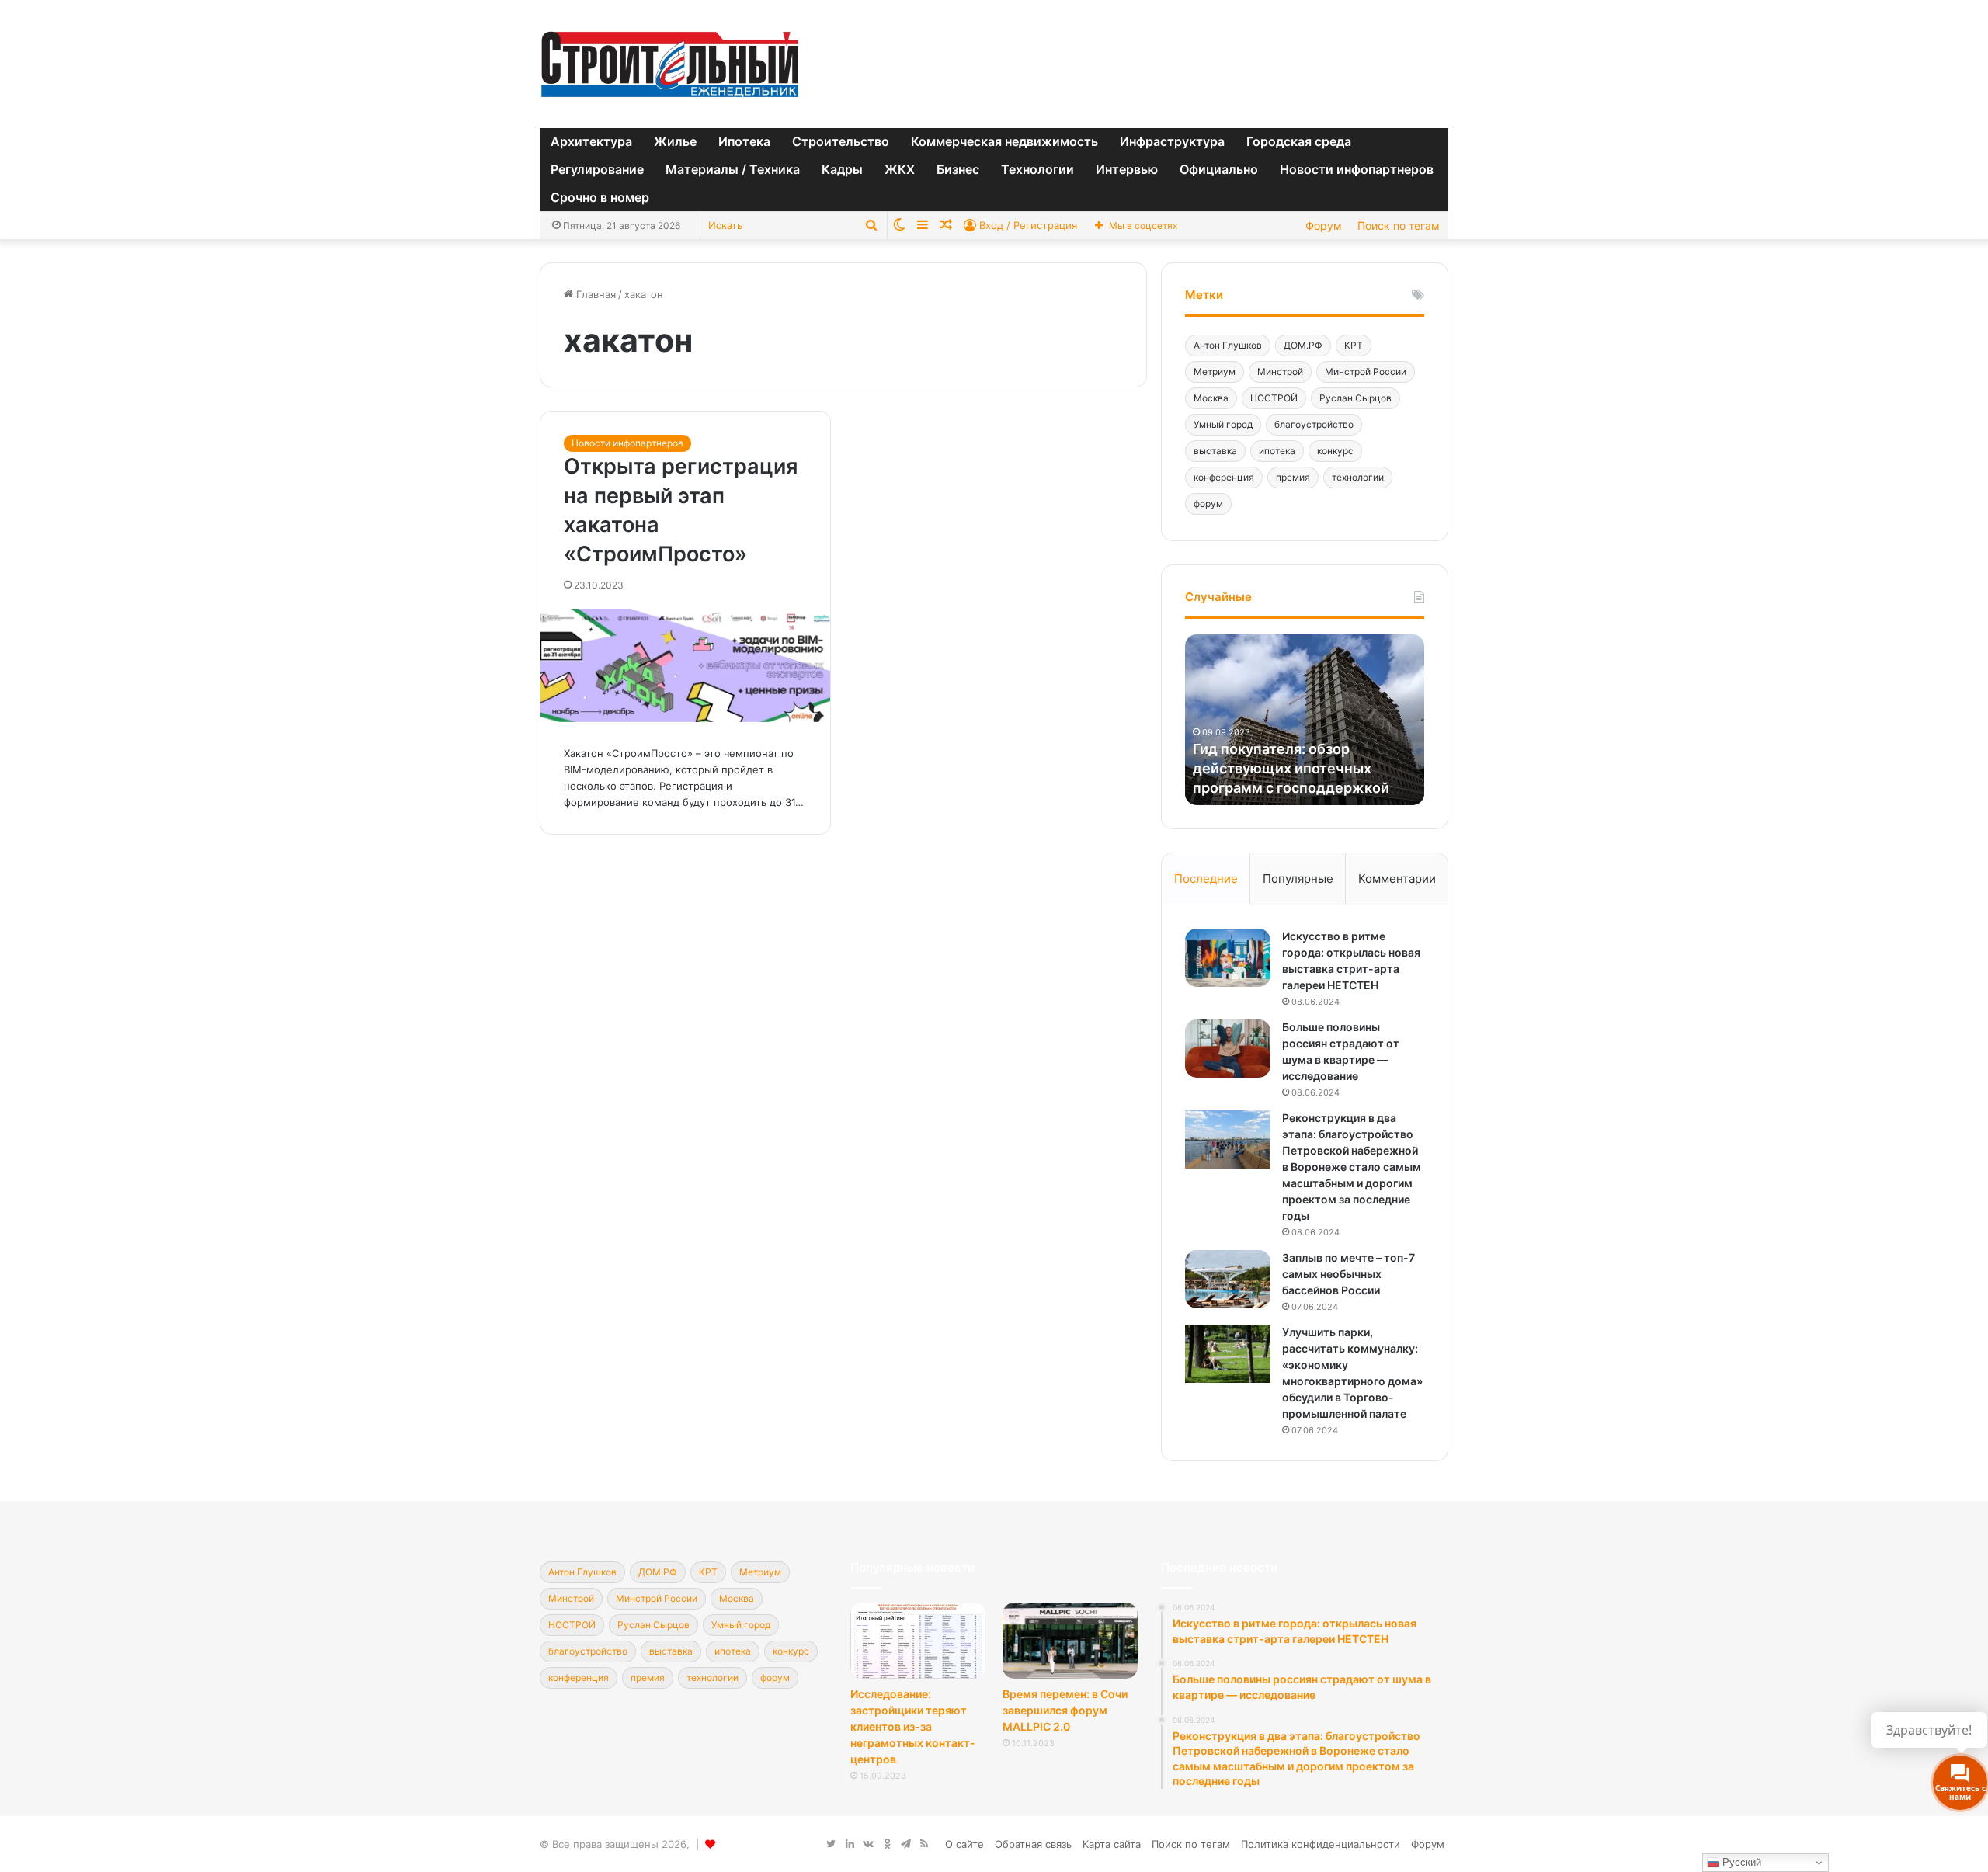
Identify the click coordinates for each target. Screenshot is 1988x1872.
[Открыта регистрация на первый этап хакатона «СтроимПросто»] (685, 665)
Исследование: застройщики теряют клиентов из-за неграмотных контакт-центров (913, 1726)
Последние (1206, 879)
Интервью (1127, 169)
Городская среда (1299, 141)
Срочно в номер (600, 197)
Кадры (842, 169)
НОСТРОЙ (1274, 398)
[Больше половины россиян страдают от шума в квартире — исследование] (1228, 1049)
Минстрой (1280, 372)
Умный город (1223, 424)
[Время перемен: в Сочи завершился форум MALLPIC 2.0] (1070, 1641)
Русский (1740, 1862)
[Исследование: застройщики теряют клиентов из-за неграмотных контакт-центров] (918, 1641)
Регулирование (597, 169)
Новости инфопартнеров (1357, 169)
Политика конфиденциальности (1321, 1844)
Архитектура (591, 141)
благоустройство (1314, 424)
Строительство (841, 141)
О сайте (964, 1844)
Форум (1324, 226)
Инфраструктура (1172, 141)
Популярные (1298, 879)
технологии (1358, 477)
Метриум (1215, 372)
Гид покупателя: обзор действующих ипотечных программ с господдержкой (1291, 768)
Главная (594, 294)
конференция (1224, 477)
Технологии (1037, 169)
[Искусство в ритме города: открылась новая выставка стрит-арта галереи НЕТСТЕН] (1228, 958)
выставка (1215, 451)
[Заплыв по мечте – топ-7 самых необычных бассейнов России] (1228, 1279)
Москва (1211, 398)
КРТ (1354, 345)
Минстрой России (1366, 372)
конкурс (1335, 451)
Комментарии (1397, 879)
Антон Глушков (1228, 345)
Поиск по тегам (1399, 226)
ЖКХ (900, 169)
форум (1208, 504)
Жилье (675, 141)
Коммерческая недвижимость (1004, 141)
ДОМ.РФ (1303, 345)
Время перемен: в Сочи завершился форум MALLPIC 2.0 (1065, 1710)
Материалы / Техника (733, 169)
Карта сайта (1112, 1844)
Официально (1219, 169)
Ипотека (744, 141)
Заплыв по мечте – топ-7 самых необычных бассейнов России (1349, 1274)
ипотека (1277, 451)
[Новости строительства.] (670, 64)
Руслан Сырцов (1355, 398)
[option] (1305, 720)
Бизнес (958, 169)
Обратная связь (1033, 1844)
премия (1293, 477)
